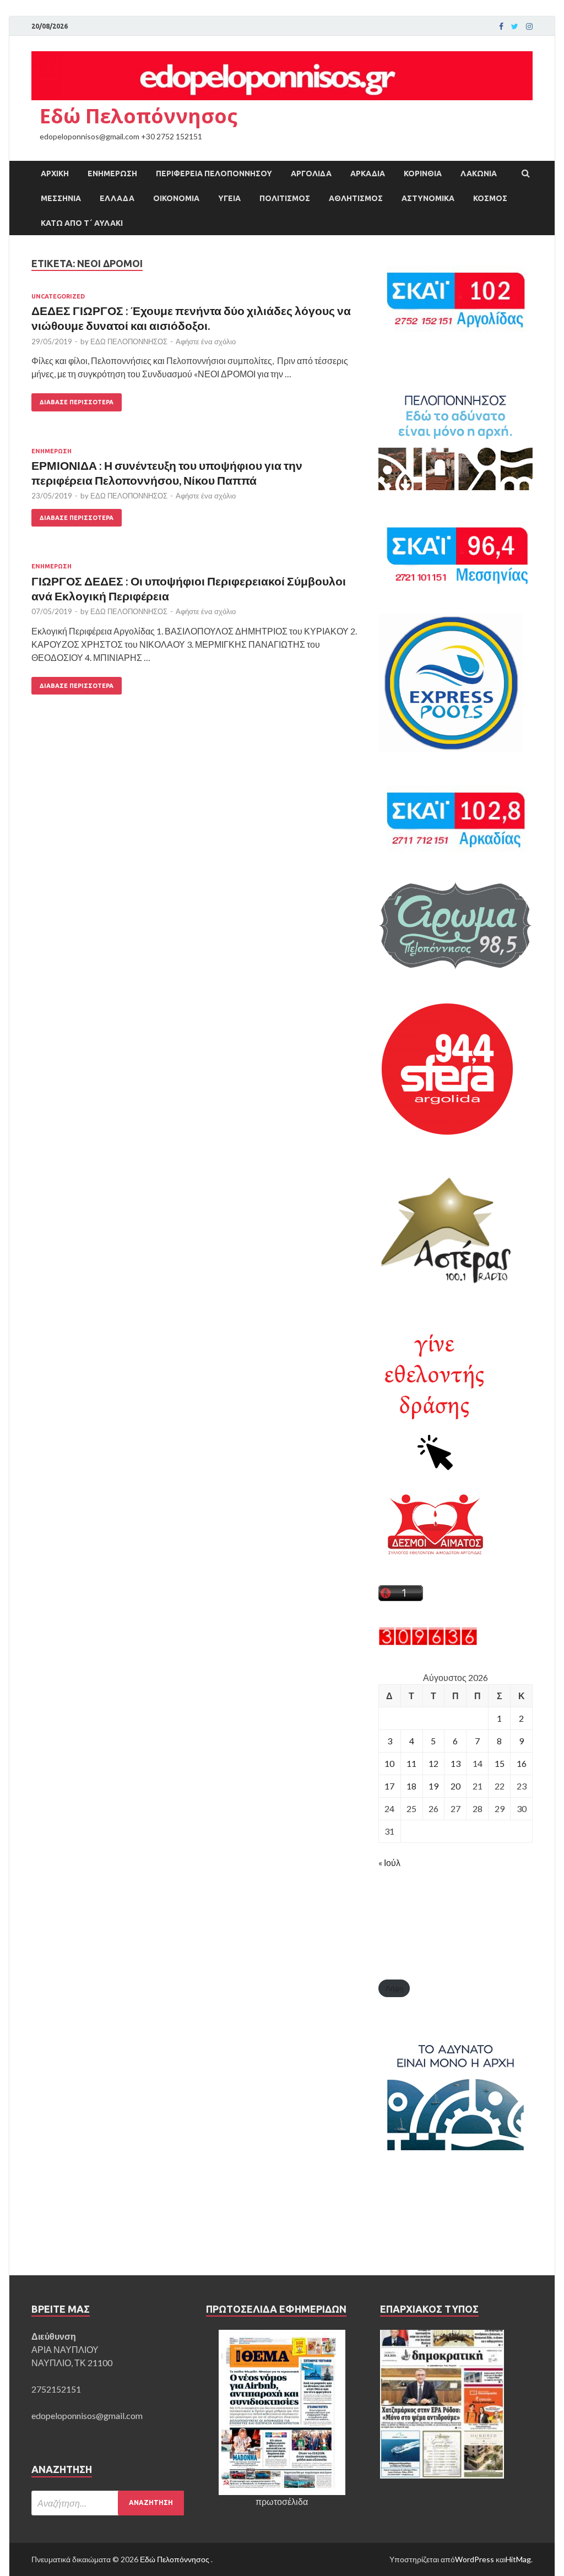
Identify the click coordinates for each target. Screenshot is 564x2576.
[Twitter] (515, 26)
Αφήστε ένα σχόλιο (206, 341)
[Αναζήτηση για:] (108, 2503)
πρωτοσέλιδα (282, 2501)
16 (522, 1763)
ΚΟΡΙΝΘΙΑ (423, 173)
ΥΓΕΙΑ (229, 198)
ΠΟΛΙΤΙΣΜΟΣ (285, 198)
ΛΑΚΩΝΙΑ (479, 173)
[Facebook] (501, 26)
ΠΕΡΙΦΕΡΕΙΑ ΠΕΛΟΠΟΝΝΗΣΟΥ (214, 173)
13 (455, 1763)
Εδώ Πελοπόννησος (139, 116)
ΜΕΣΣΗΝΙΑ (61, 198)
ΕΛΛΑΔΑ (117, 198)
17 (389, 1786)
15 (500, 1763)
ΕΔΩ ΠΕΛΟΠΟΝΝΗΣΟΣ (129, 341)
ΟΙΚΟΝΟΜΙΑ (176, 198)
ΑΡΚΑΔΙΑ (368, 173)
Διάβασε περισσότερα (77, 402)
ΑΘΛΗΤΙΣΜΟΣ (356, 198)
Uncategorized (58, 296)
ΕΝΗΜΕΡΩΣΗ (112, 173)
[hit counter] (428, 1642)
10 (389, 1763)
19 (433, 1786)
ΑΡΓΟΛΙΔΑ (311, 173)
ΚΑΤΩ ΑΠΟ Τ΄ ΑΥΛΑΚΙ (82, 223)
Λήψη (394, 1988)
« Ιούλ (389, 1862)
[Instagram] (529, 26)
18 (411, 1786)
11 (411, 1763)
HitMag (518, 2559)
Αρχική (55, 173)
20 (455, 1786)
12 (433, 1763)
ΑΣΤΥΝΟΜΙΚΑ (428, 198)
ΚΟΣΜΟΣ (490, 198)
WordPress (474, 2559)
